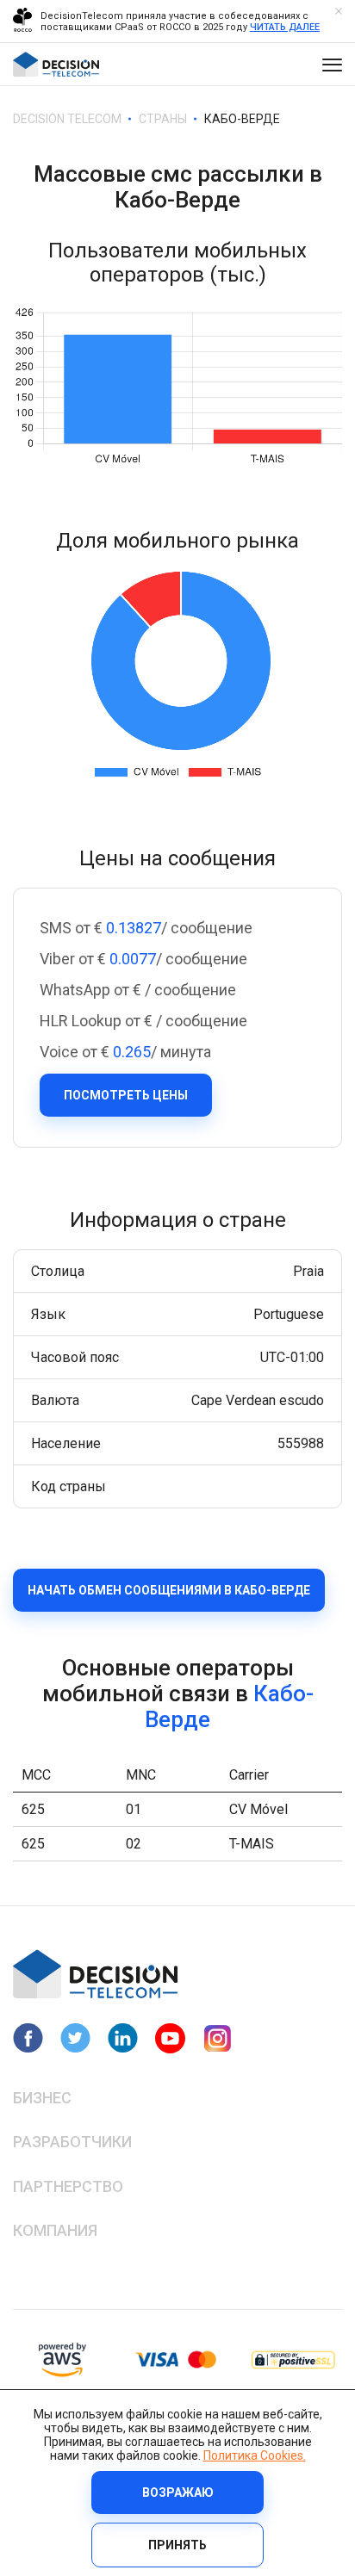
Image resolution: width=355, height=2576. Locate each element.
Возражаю (178, 2492)
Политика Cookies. (255, 2455)
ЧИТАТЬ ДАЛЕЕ (285, 27)
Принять (177, 2545)
